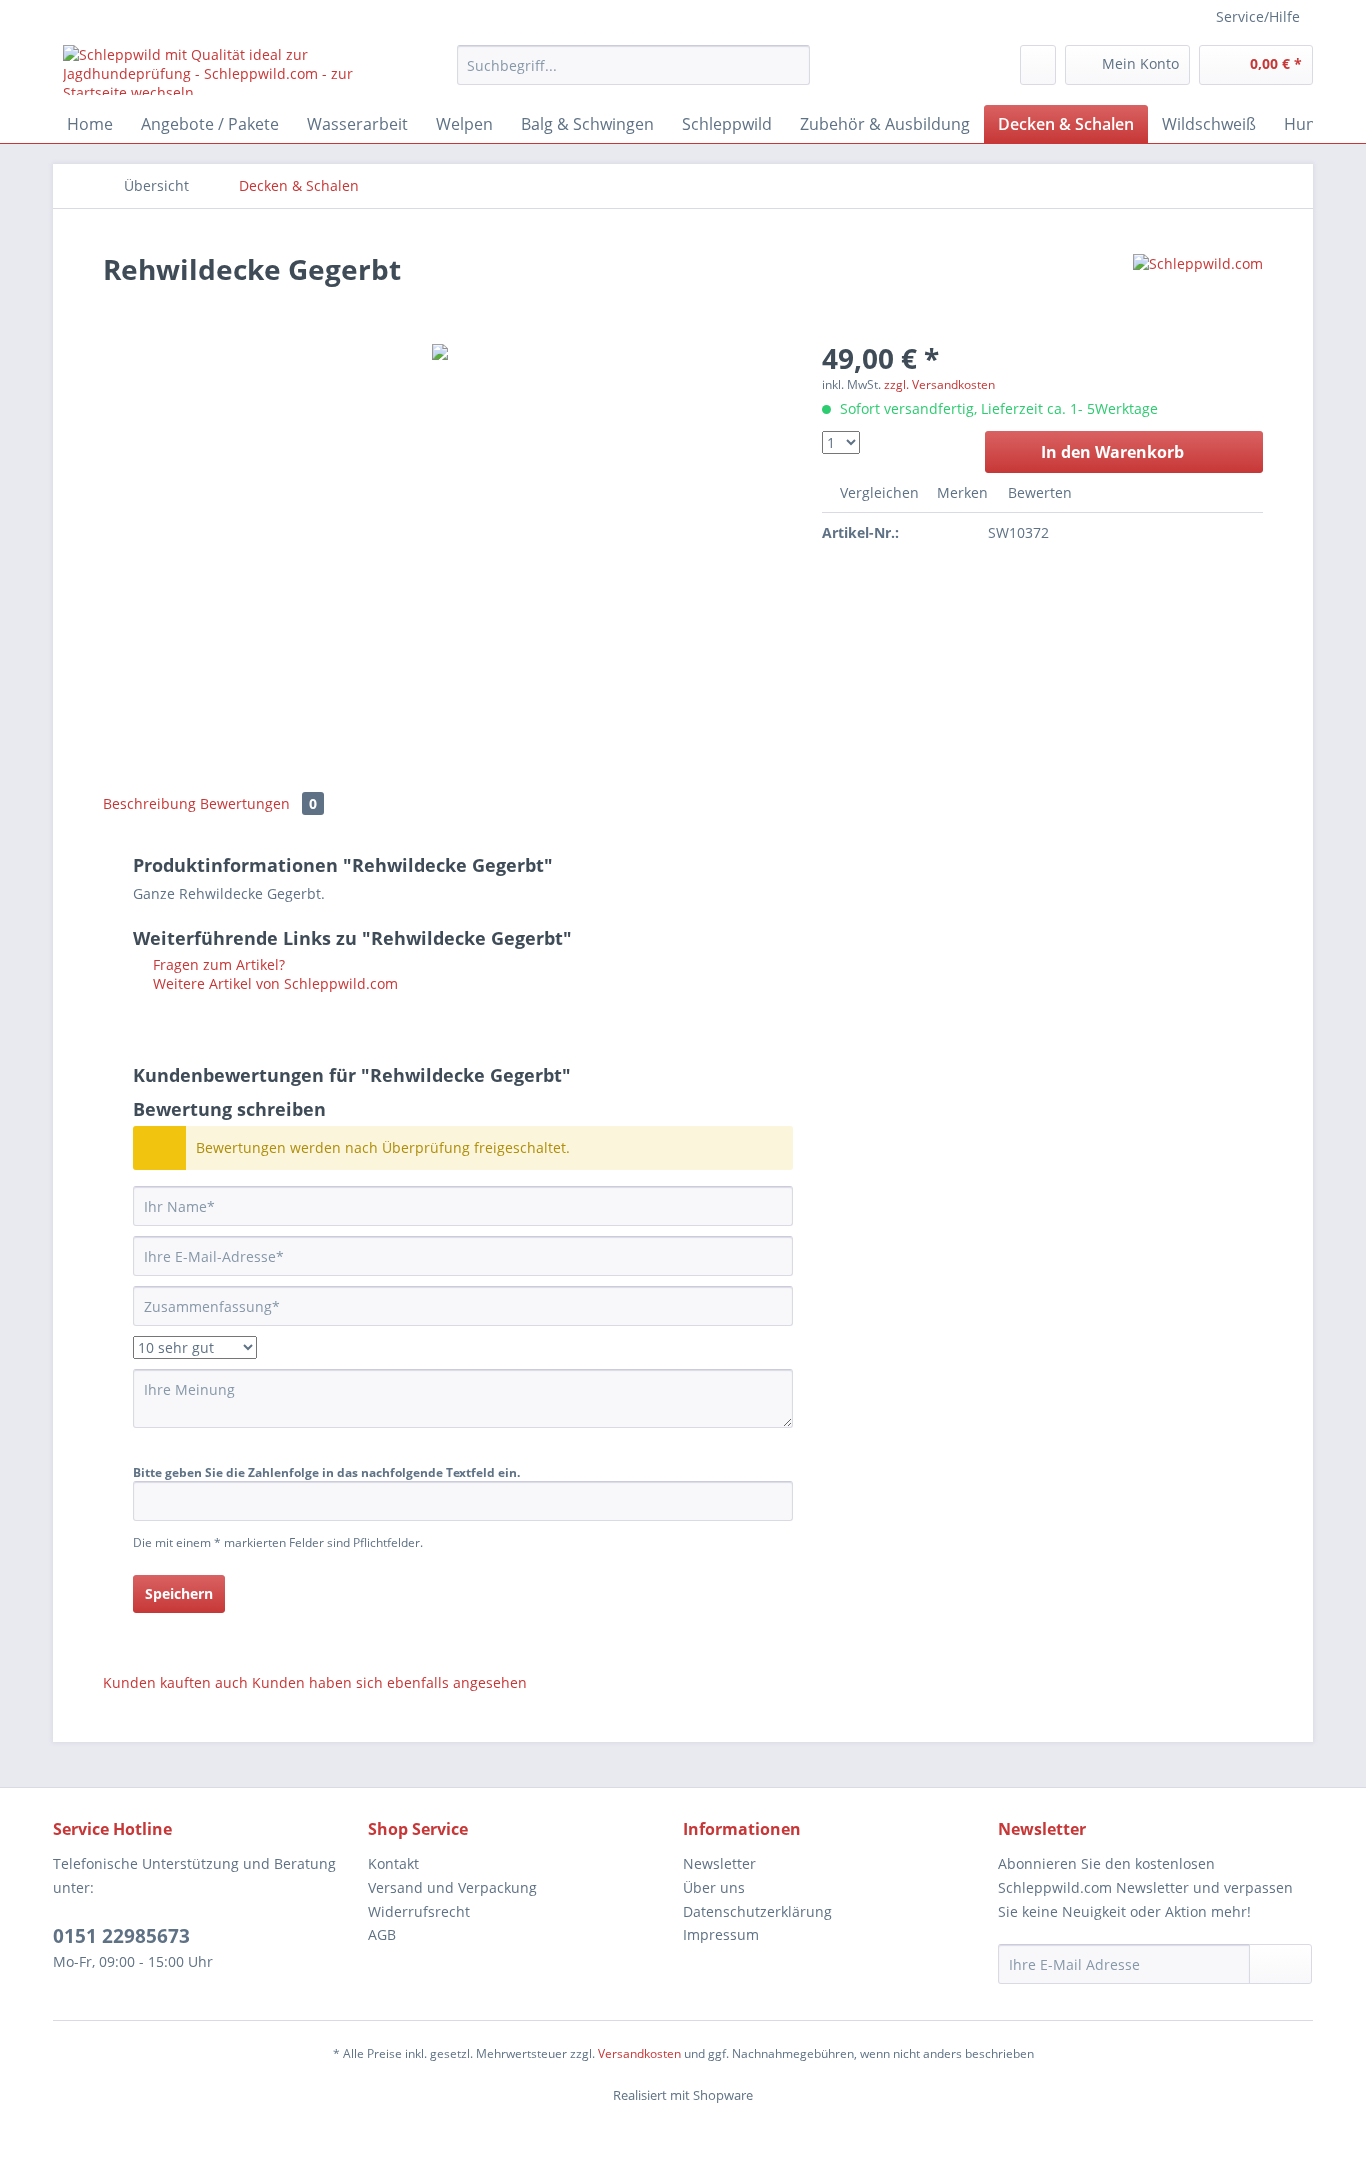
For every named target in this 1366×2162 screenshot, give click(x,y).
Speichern (179, 1593)
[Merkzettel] (1038, 65)
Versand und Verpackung (452, 1887)
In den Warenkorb (1112, 452)
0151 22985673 (121, 1936)
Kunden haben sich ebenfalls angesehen (389, 1682)
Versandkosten (639, 2053)
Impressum (721, 1934)
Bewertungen (258, 803)
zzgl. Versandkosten (939, 384)
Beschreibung (149, 803)
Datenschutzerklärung (757, 1911)
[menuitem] (633, 65)
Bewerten (1038, 492)
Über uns (714, 1887)
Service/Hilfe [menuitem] (1258, 16)
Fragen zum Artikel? (217, 964)
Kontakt (393, 1863)
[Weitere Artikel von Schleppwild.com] (1198, 289)
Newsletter (719, 1863)
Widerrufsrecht (419, 1911)
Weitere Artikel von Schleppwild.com (273, 983)
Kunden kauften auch (175, 1682)
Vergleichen (877, 492)
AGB (382, 1934)
